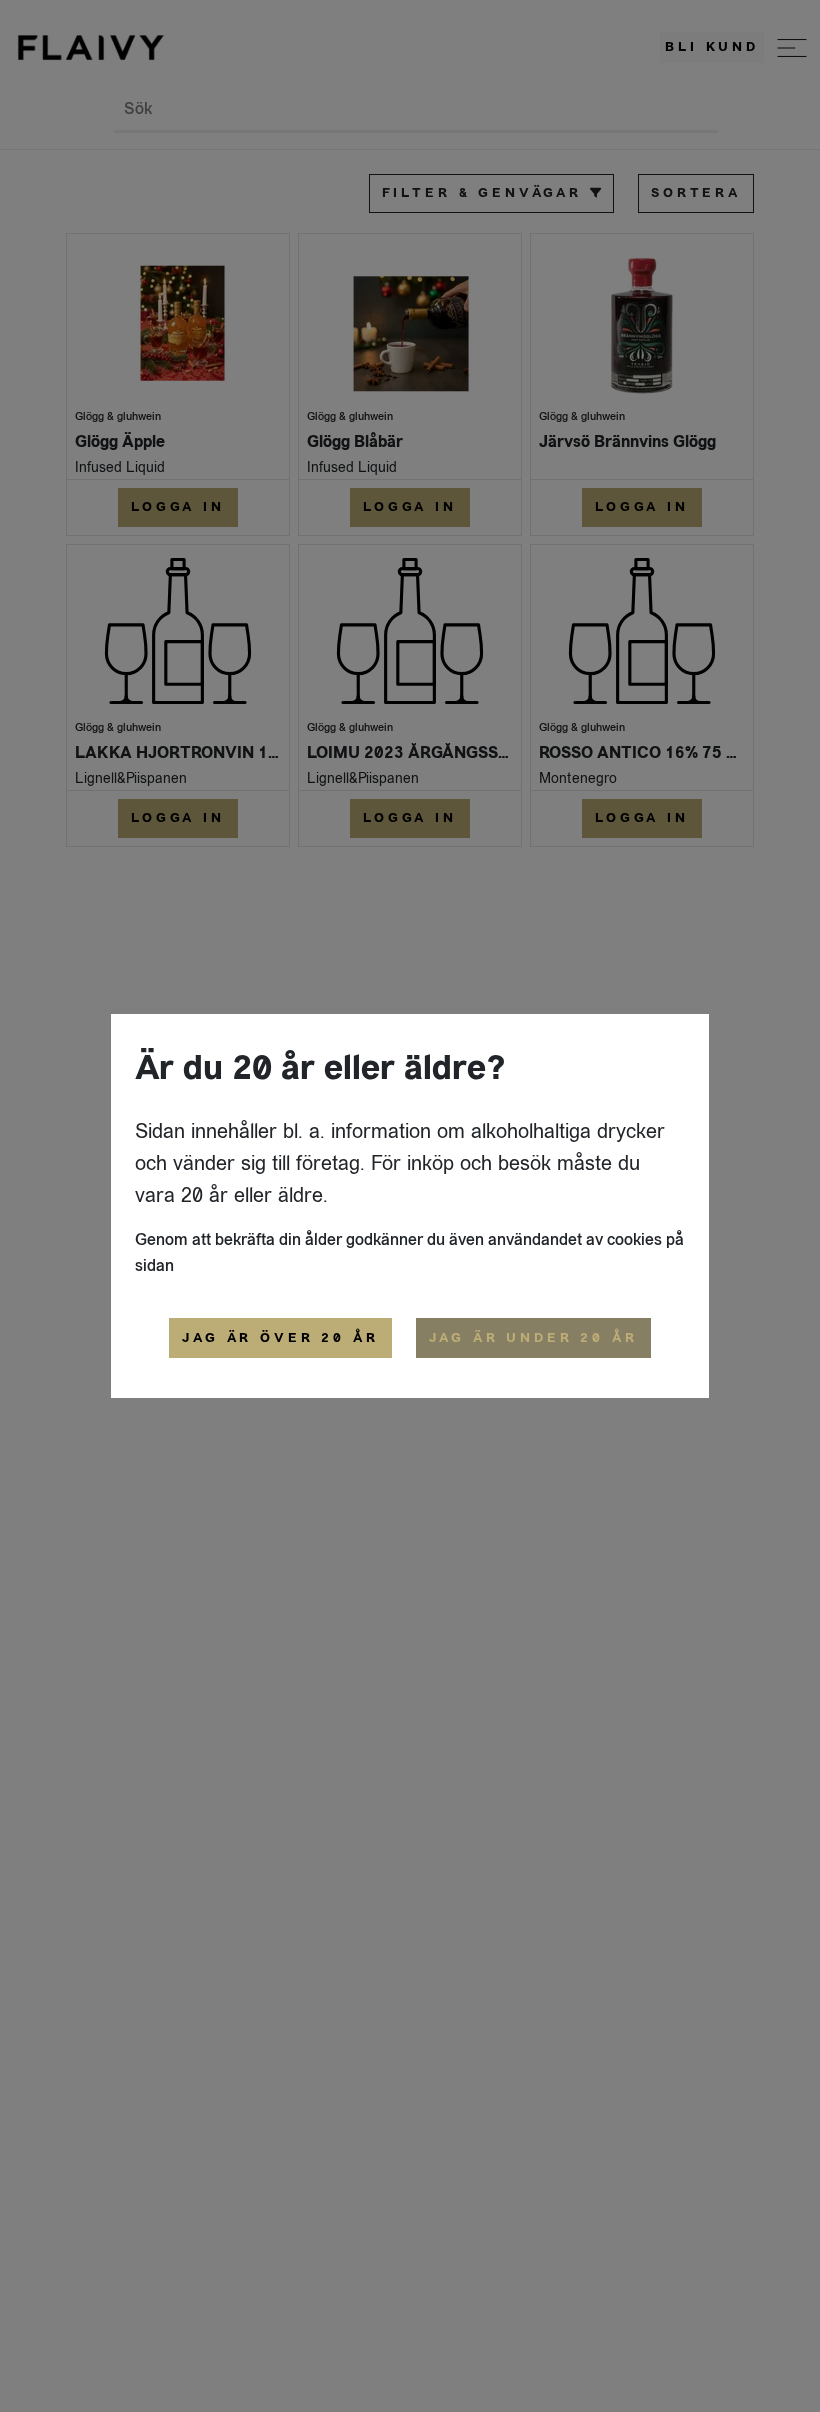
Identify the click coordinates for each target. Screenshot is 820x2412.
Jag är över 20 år (280, 1338)
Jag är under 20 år (533, 1338)
